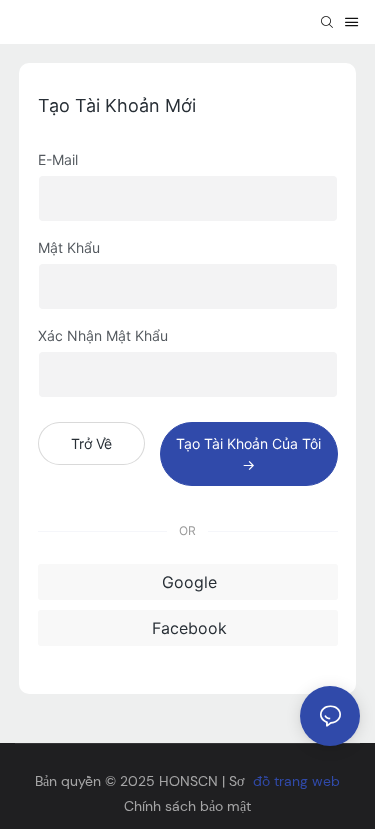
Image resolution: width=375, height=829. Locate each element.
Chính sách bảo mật (187, 806)
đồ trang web (296, 781)
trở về (91, 443)
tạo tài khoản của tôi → (248, 454)
